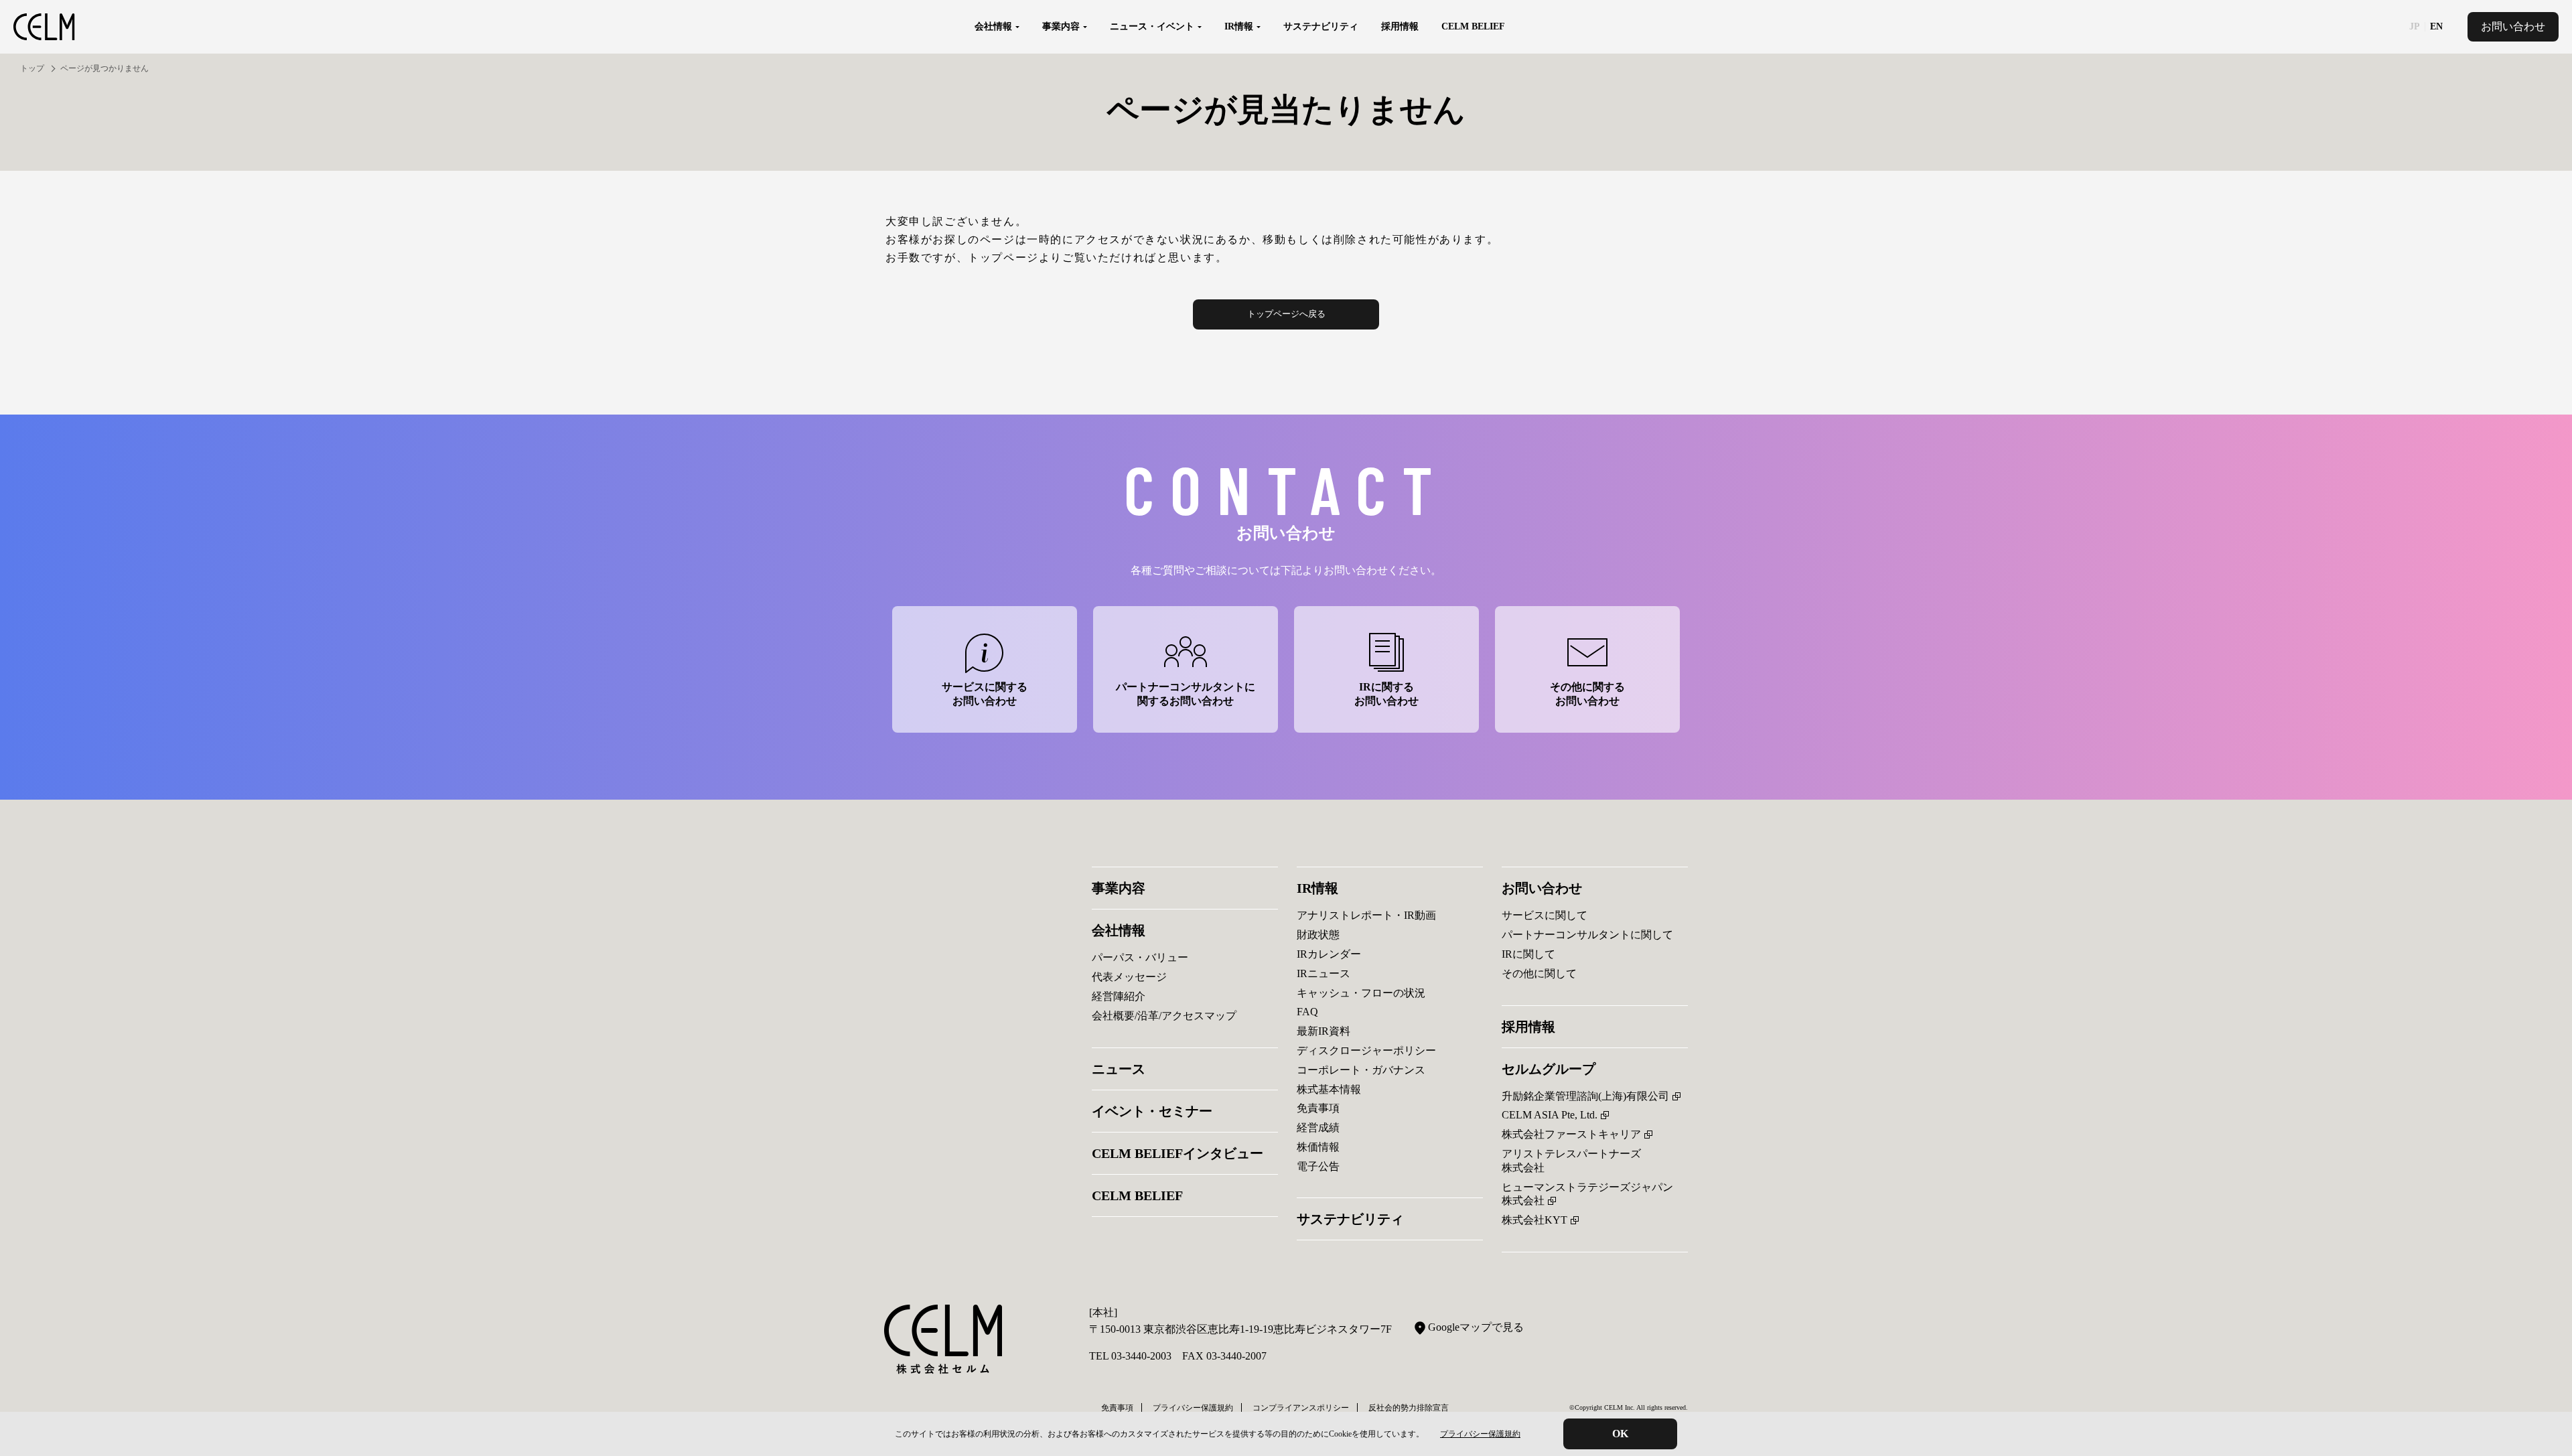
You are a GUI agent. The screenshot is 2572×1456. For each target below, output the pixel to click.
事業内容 (1119, 888)
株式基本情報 (1329, 1089)
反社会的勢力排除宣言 (1409, 1408)
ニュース (1119, 1069)
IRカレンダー (1329, 954)
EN (2436, 27)
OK (1620, 1434)
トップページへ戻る (1286, 314)
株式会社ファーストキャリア (1571, 1134)
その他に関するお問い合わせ (1587, 694)
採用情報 (1400, 26)
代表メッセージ (1129, 977)
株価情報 (1318, 1147)
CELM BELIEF (1473, 26)
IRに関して (1528, 954)
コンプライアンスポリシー (1301, 1408)
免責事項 (1318, 1108)
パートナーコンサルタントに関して (1587, 935)
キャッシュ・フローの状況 (1361, 993)
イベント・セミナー (1152, 1111)
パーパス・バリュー (1140, 957)
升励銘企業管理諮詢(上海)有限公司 (1585, 1096)
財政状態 (1318, 935)
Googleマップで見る (1476, 1327)
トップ (32, 68)
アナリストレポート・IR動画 (1366, 915)
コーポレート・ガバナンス (1361, 1070)
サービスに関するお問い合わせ (985, 694)
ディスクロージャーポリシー (1366, 1050)
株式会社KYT (1534, 1220)
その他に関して (1539, 973)
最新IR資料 (1324, 1031)
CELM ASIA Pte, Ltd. (1550, 1115)
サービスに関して (1545, 915)
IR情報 (1317, 888)
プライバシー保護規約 (1480, 1434)
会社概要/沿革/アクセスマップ (1164, 1016)
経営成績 (1318, 1127)
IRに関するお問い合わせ (1386, 694)
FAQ (1307, 1012)
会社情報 (1119, 930)
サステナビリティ (1321, 26)
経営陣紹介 (1119, 996)
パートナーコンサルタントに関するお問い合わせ (1186, 694)
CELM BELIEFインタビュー (1177, 1153)
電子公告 (1318, 1166)
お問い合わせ (2513, 26)
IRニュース (1324, 973)
